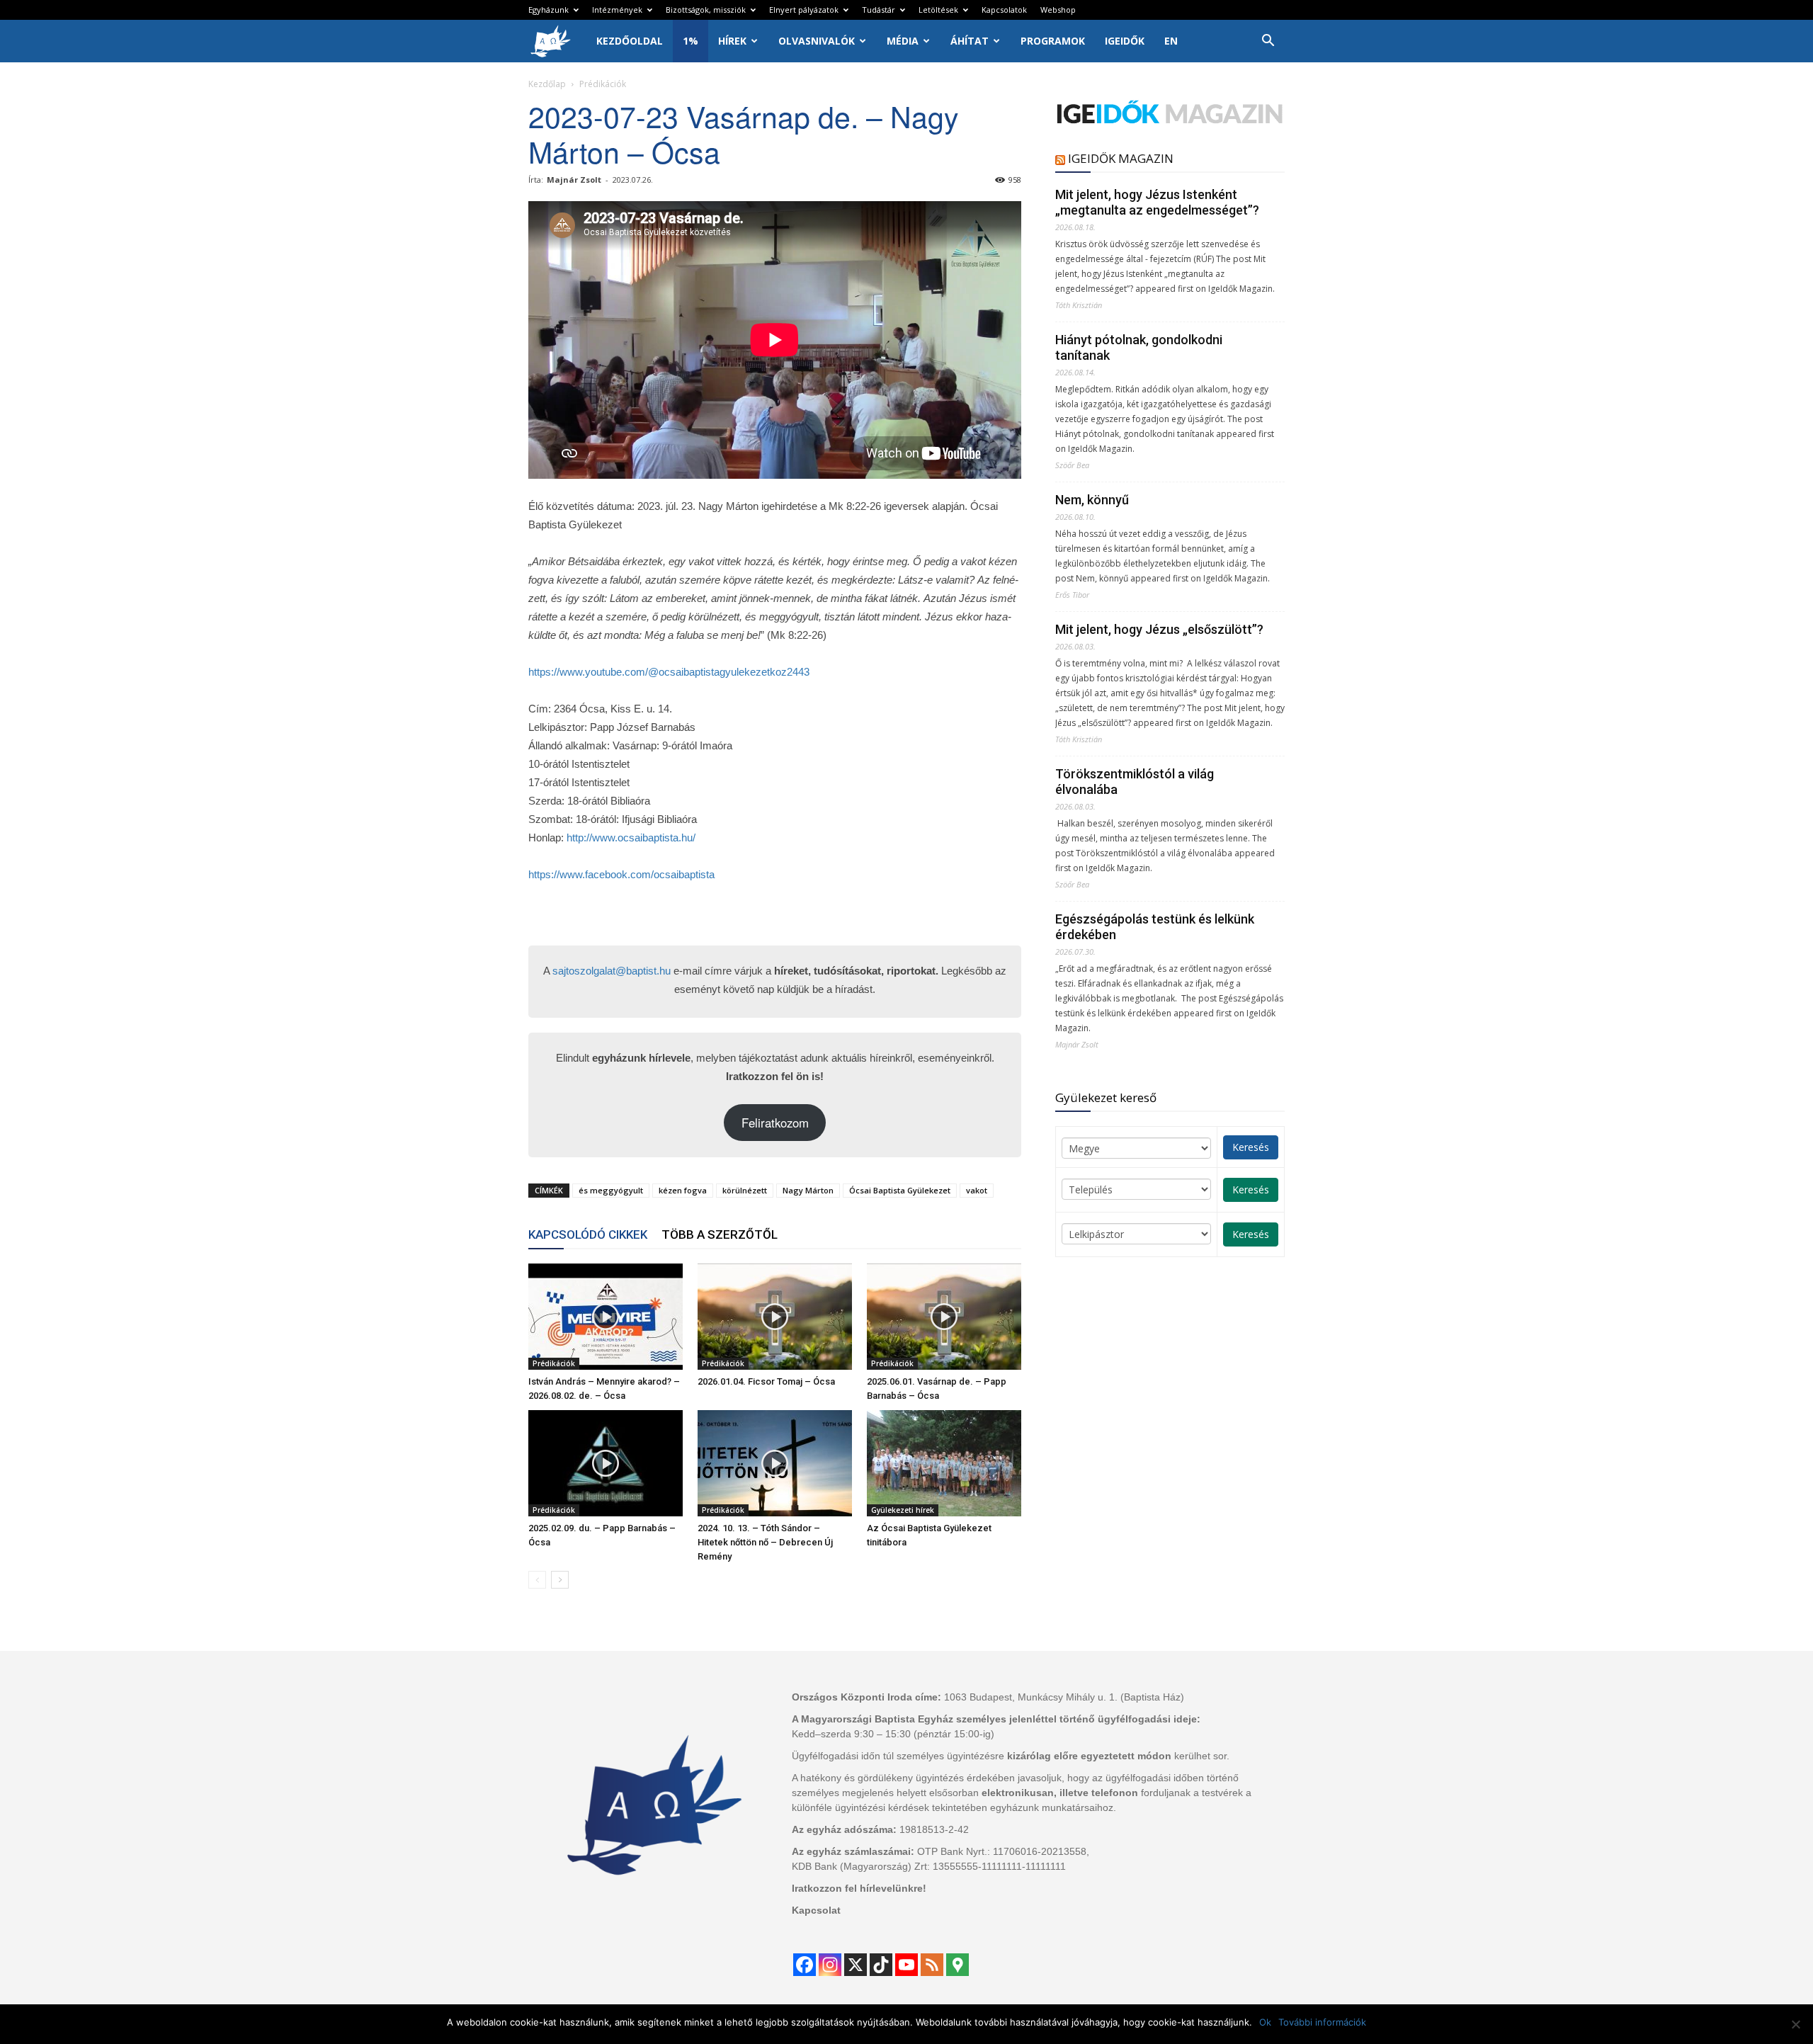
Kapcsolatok (1004, 10)
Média (903, 41)
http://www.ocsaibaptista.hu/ (631, 838)
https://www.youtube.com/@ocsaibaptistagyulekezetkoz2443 (669, 672)
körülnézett (745, 1190)
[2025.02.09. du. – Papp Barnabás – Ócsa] (606, 1463)
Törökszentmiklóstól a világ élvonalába (1135, 782)
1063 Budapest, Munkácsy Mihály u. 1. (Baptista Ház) (1064, 1697)
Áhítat (970, 41)
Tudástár (879, 10)
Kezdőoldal (630, 41)
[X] (856, 1965)
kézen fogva (683, 1190)
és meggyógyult (611, 1190)
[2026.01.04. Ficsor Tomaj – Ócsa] (775, 1317)
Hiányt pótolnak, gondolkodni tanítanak (1139, 347)
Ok (1265, 2022)
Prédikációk (554, 1363)
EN (1171, 41)
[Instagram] (830, 1965)
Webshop (1058, 10)
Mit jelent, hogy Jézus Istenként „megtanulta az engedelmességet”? (1157, 202)
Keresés (1251, 1147)
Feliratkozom (775, 1123)
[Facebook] (805, 1965)
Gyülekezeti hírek (903, 1510)
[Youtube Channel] (906, 1965)
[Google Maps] (957, 1965)
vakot (977, 1190)
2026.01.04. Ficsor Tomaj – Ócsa (766, 1381)
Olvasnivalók (817, 41)
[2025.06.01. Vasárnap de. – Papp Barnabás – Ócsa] (944, 1317)
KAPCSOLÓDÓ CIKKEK (588, 1234)
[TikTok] (881, 1965)
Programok (1053, 41)
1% (690, 41)
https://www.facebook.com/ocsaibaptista (621, 874)
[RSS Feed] (932, 1965)
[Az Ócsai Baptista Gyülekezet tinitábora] (944, 1463)
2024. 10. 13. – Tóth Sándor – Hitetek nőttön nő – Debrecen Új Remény (765, 1542)
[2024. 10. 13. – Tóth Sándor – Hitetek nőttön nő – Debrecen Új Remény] (775, 1463)
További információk (1322, 2022)
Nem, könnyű (1092, 500)
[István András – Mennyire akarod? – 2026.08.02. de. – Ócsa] (606, 1317)
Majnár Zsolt (574, 180)
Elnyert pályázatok (804, 10)
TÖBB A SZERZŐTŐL (720, 1234)
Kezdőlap (547, 84)
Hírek (732, 41)
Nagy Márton (808, 1190)
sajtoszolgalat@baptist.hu (612, 971)
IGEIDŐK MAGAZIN (1121, 158)
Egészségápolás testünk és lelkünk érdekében (1155, 927)
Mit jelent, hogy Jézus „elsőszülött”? (1159, 629)
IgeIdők (1125, 41)
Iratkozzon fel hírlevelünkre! (859, 1888)
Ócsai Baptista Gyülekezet (900, 1190)
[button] (1268, 42)
